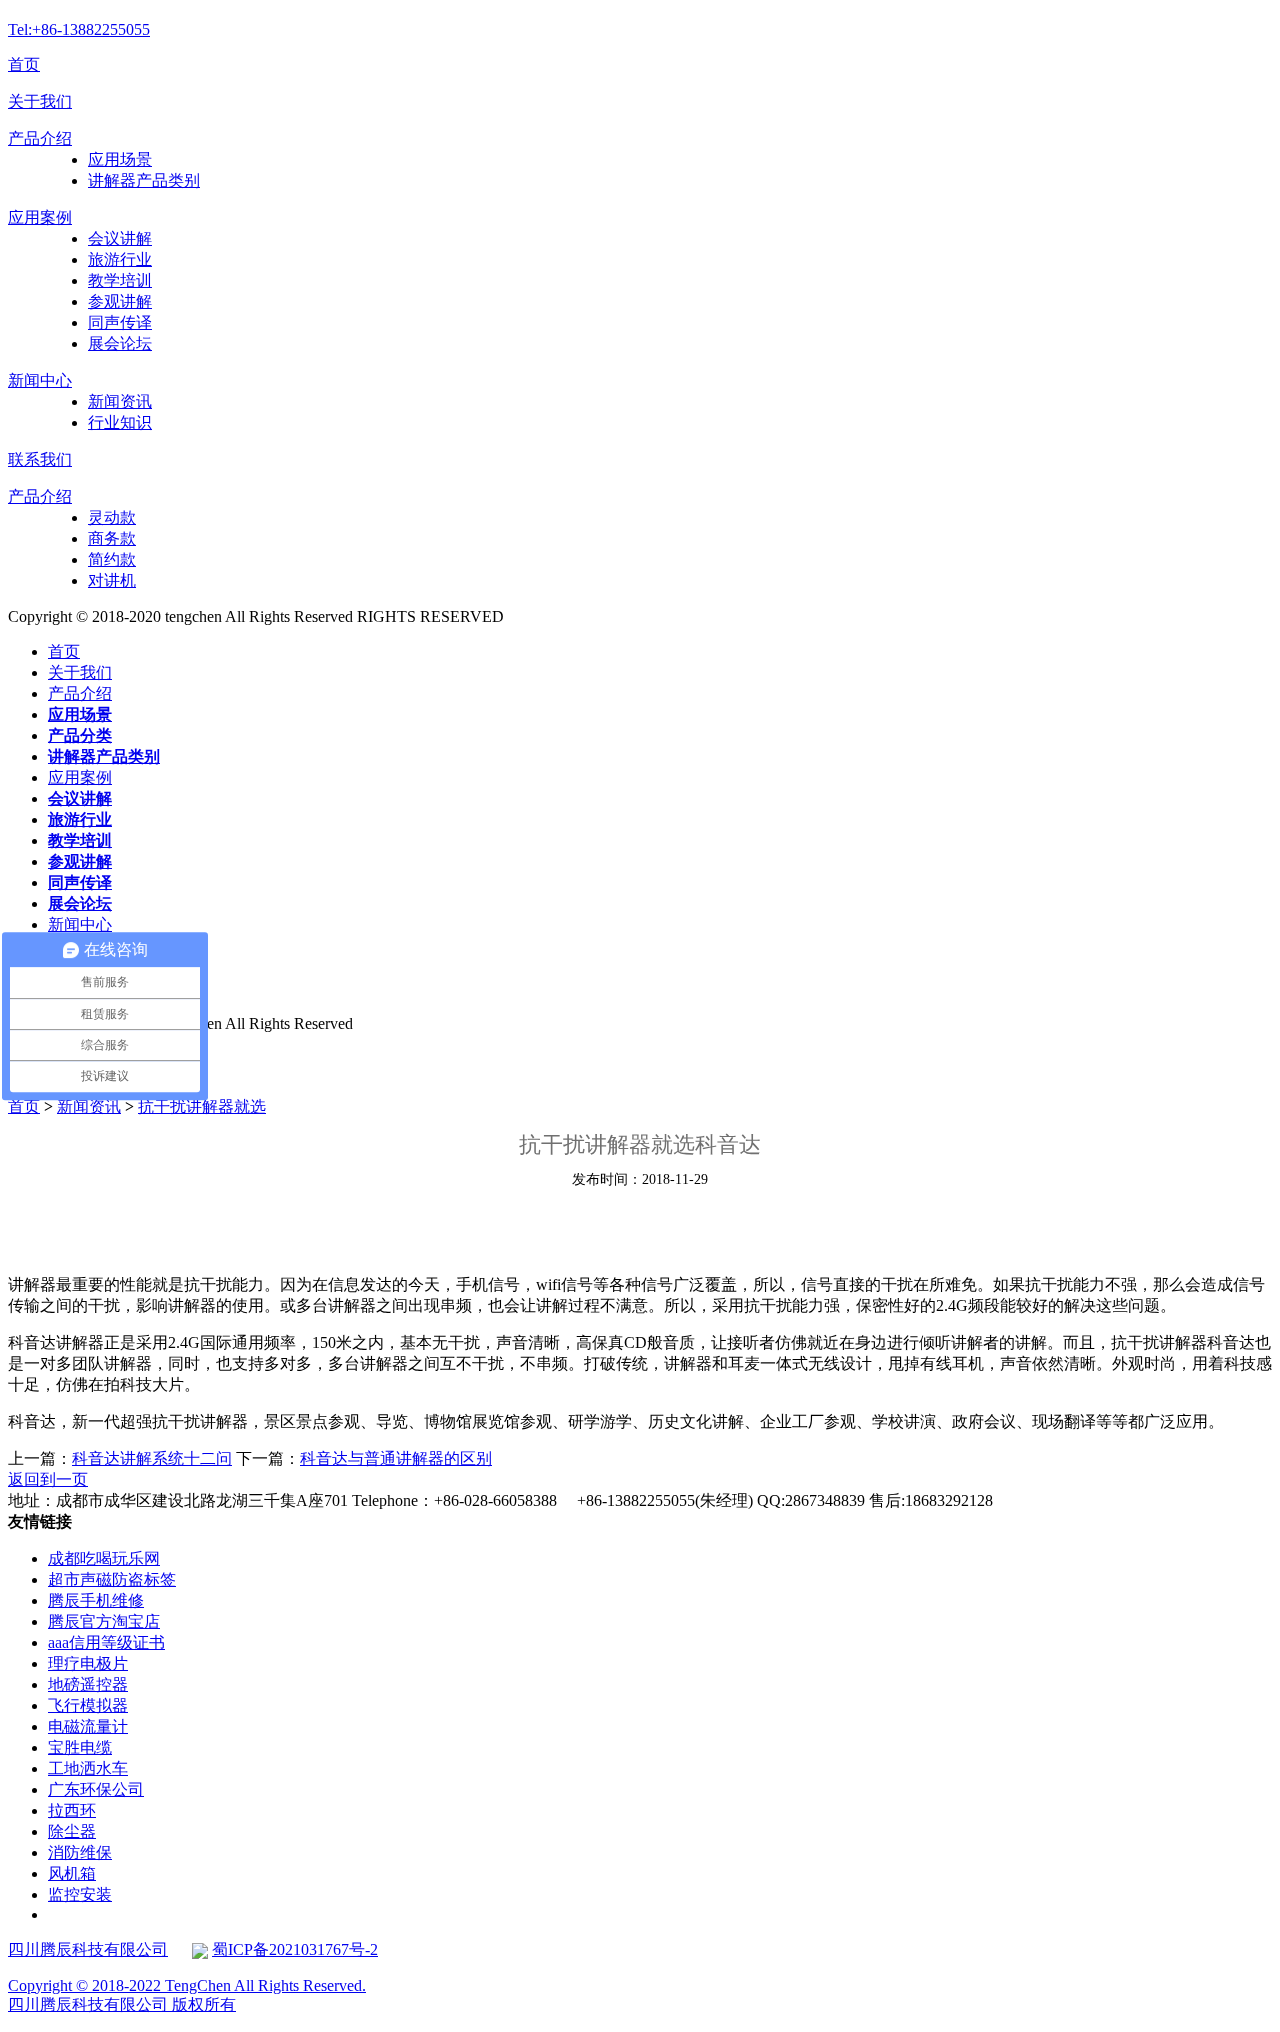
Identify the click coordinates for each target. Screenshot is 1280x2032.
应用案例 (40, 217)
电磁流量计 (88, 1726)
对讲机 (112, 580)
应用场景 (120, 159)
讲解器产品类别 (144, 180)
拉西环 (72, 1810)
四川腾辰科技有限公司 (88, 1949)
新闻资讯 (120, 401)
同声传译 (120, 322)
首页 (24, 64)
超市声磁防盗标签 (112, 1579)
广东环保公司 (96, 1789)
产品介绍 (40, 138)
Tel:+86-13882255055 (79, 29)
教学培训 (120, 280)
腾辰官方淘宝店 (104, 1621)
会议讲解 (120, 238)
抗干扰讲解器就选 (202, 1106)
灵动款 (112, 517)
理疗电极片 (88, 1663)
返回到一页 (48, 1479)
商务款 (112, 538)
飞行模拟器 (88, 1705)
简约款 (112, 559)
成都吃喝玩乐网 (104, 1558)
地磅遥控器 (88, 1684)
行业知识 (120, 422)
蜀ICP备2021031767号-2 (295, 1949)
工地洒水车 (88, 1768)
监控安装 (80, 1894)
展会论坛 (120, 343)
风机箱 (72, 1873)
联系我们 (40, 459)
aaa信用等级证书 (106, 1642)
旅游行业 (120, 259)
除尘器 (72, 1831)
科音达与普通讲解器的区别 (396, 1458)
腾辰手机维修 (96, 1600)
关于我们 (40, 101)
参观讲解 (120, 301)
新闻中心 (40, 380)
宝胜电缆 (80, 1747)
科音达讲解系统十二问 (152, 1458)
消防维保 (80, 1852)
